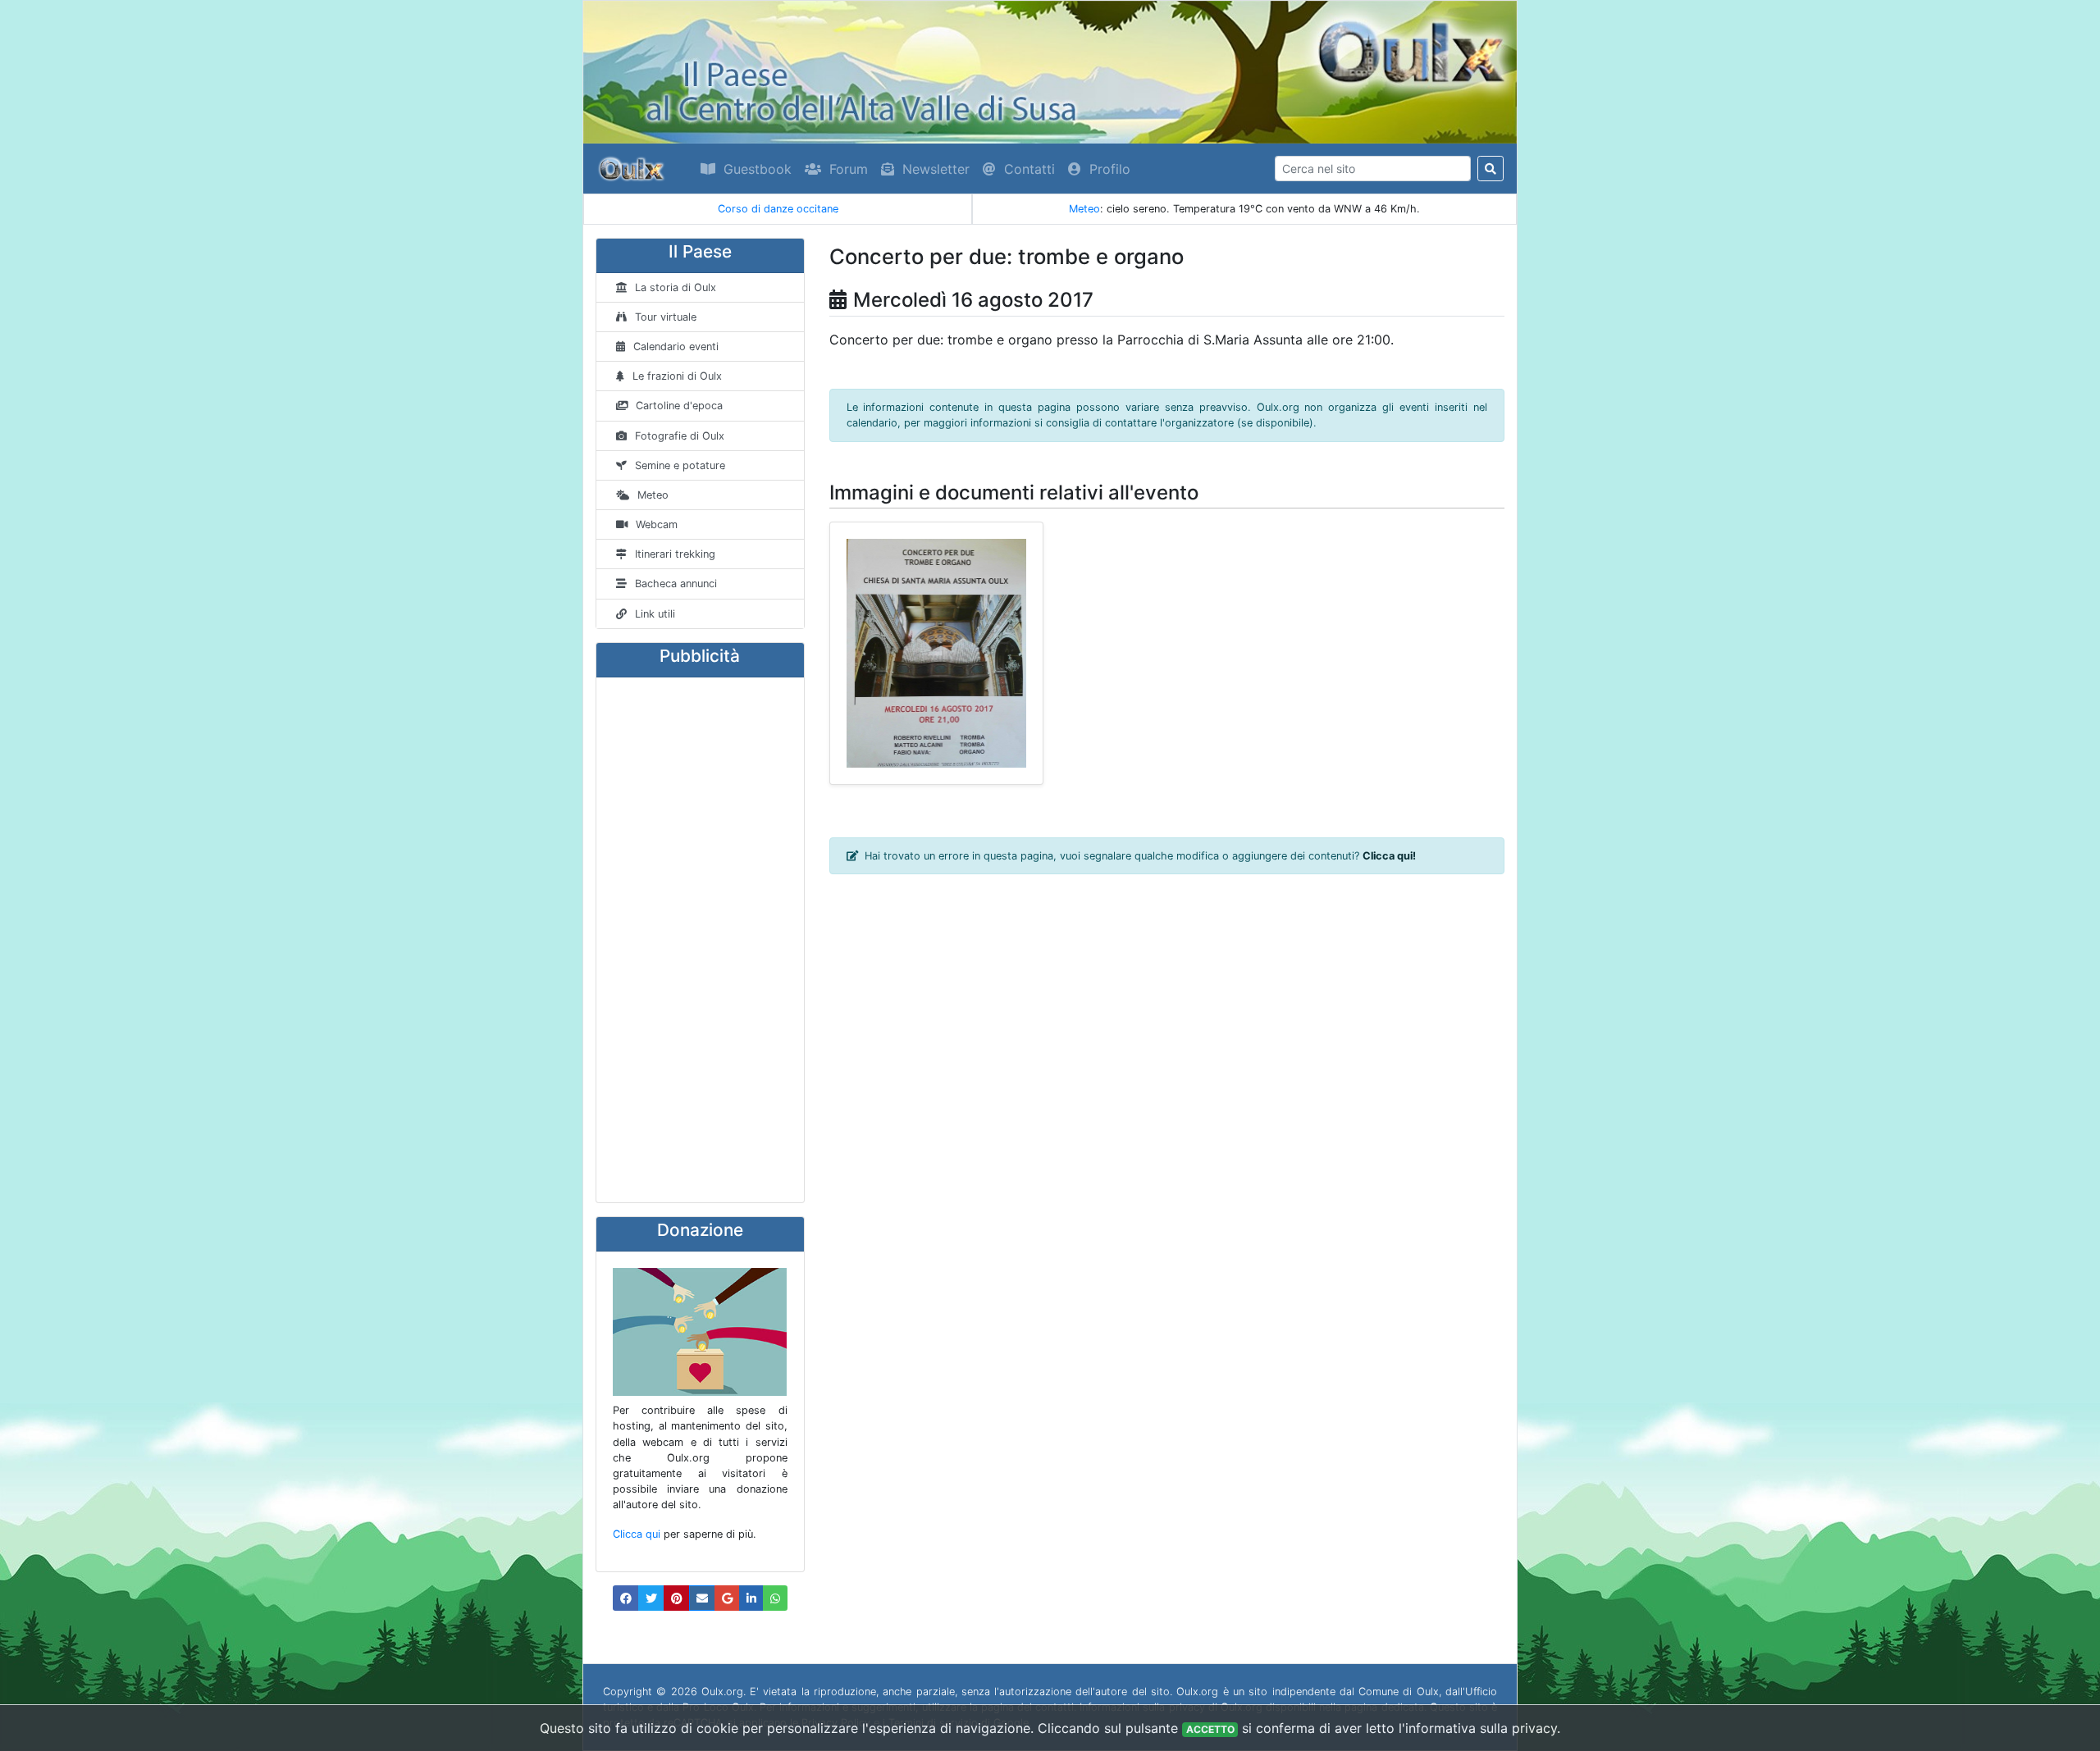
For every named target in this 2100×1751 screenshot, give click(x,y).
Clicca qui (637, 1534)
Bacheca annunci (676, 584)
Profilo (1110, 169)
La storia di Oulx (676, 287)
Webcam (657, 524)
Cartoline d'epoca (679, 406)
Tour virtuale (666, 317)
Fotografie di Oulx (680, 436)
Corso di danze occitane (778, 209)
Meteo (1084, 209)
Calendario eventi (676, 347)
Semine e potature (680, 465)
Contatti (1029, 169)
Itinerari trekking (675, 554)
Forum (849, 169)
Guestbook (758, 169)
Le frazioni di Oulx (677, 376)
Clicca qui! (1389, 856)
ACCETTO (1210, 1729)
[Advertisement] (700, 940)
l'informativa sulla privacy (1478, 1728)
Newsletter (936, 169)
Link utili (655, 614)
